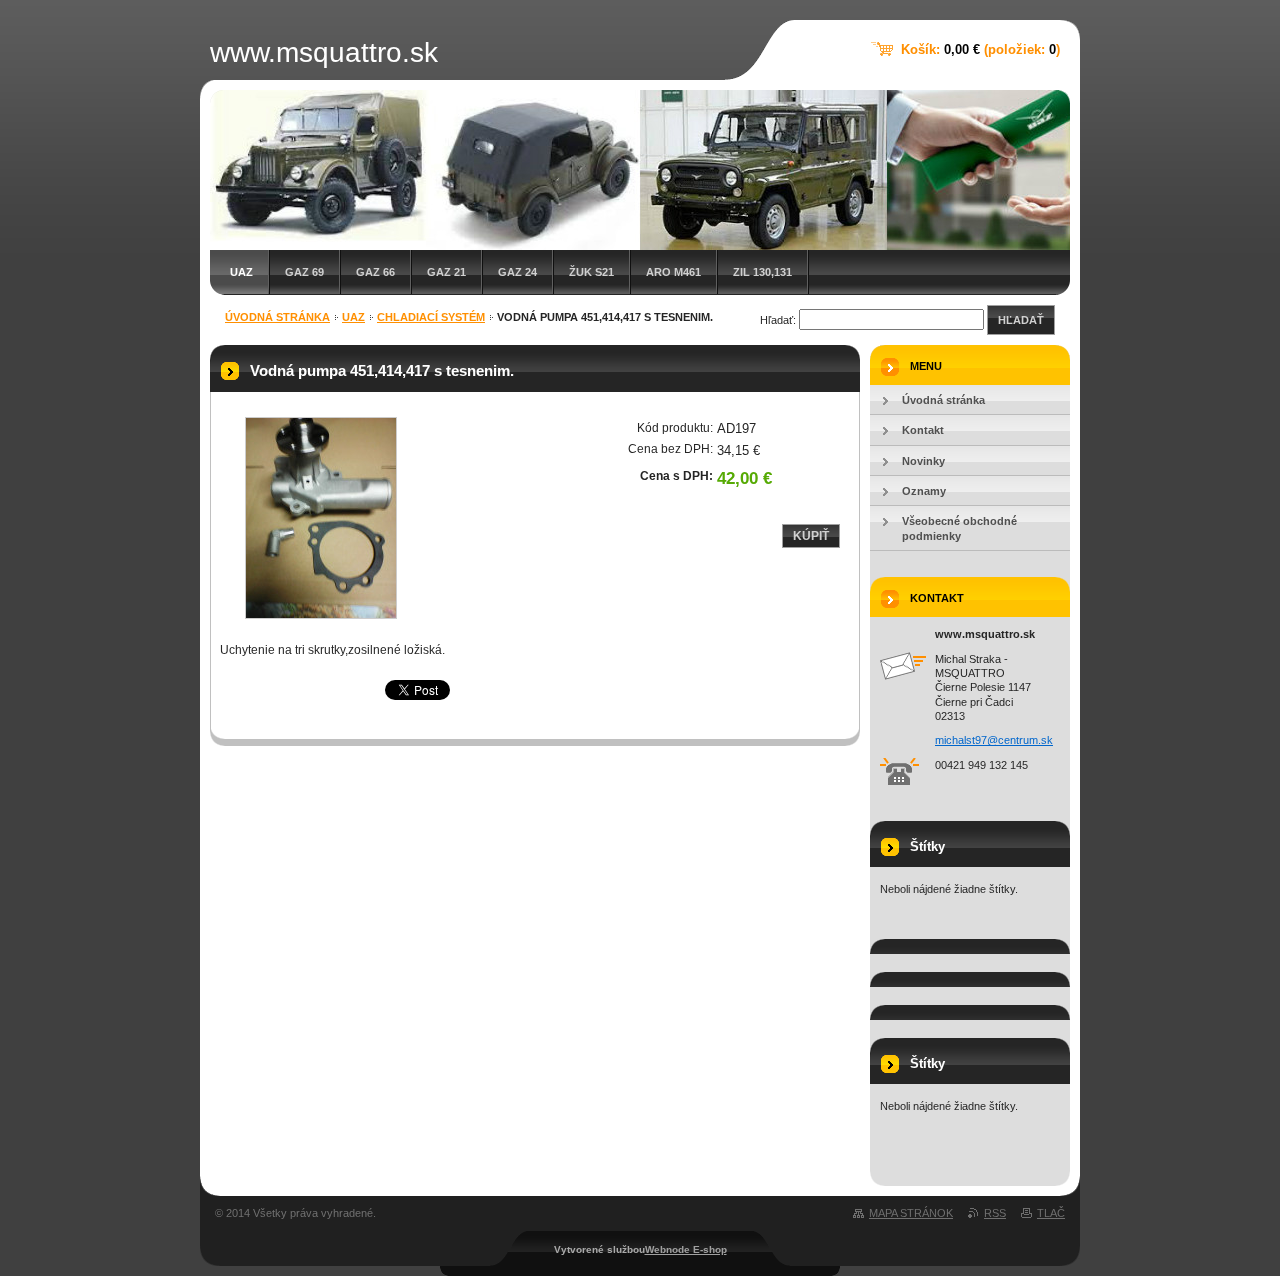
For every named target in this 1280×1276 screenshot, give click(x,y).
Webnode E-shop (686, 1249)
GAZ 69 (304, 272)
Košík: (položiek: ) (980, 49)
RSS (995, 1213)
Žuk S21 (591, 272)
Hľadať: (778, 320)
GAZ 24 (517, 272)
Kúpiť (811, 536)
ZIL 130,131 (762, 272)
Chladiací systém (431, 317)
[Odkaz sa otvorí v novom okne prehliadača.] (321, 518)
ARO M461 (673, 272)
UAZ (241, 272)
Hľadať (1021, 320)
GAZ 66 (375, 272)
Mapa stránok (911, 1213)
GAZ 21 (446, 272)
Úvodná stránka (277, 317)
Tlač (1051, 1213)
